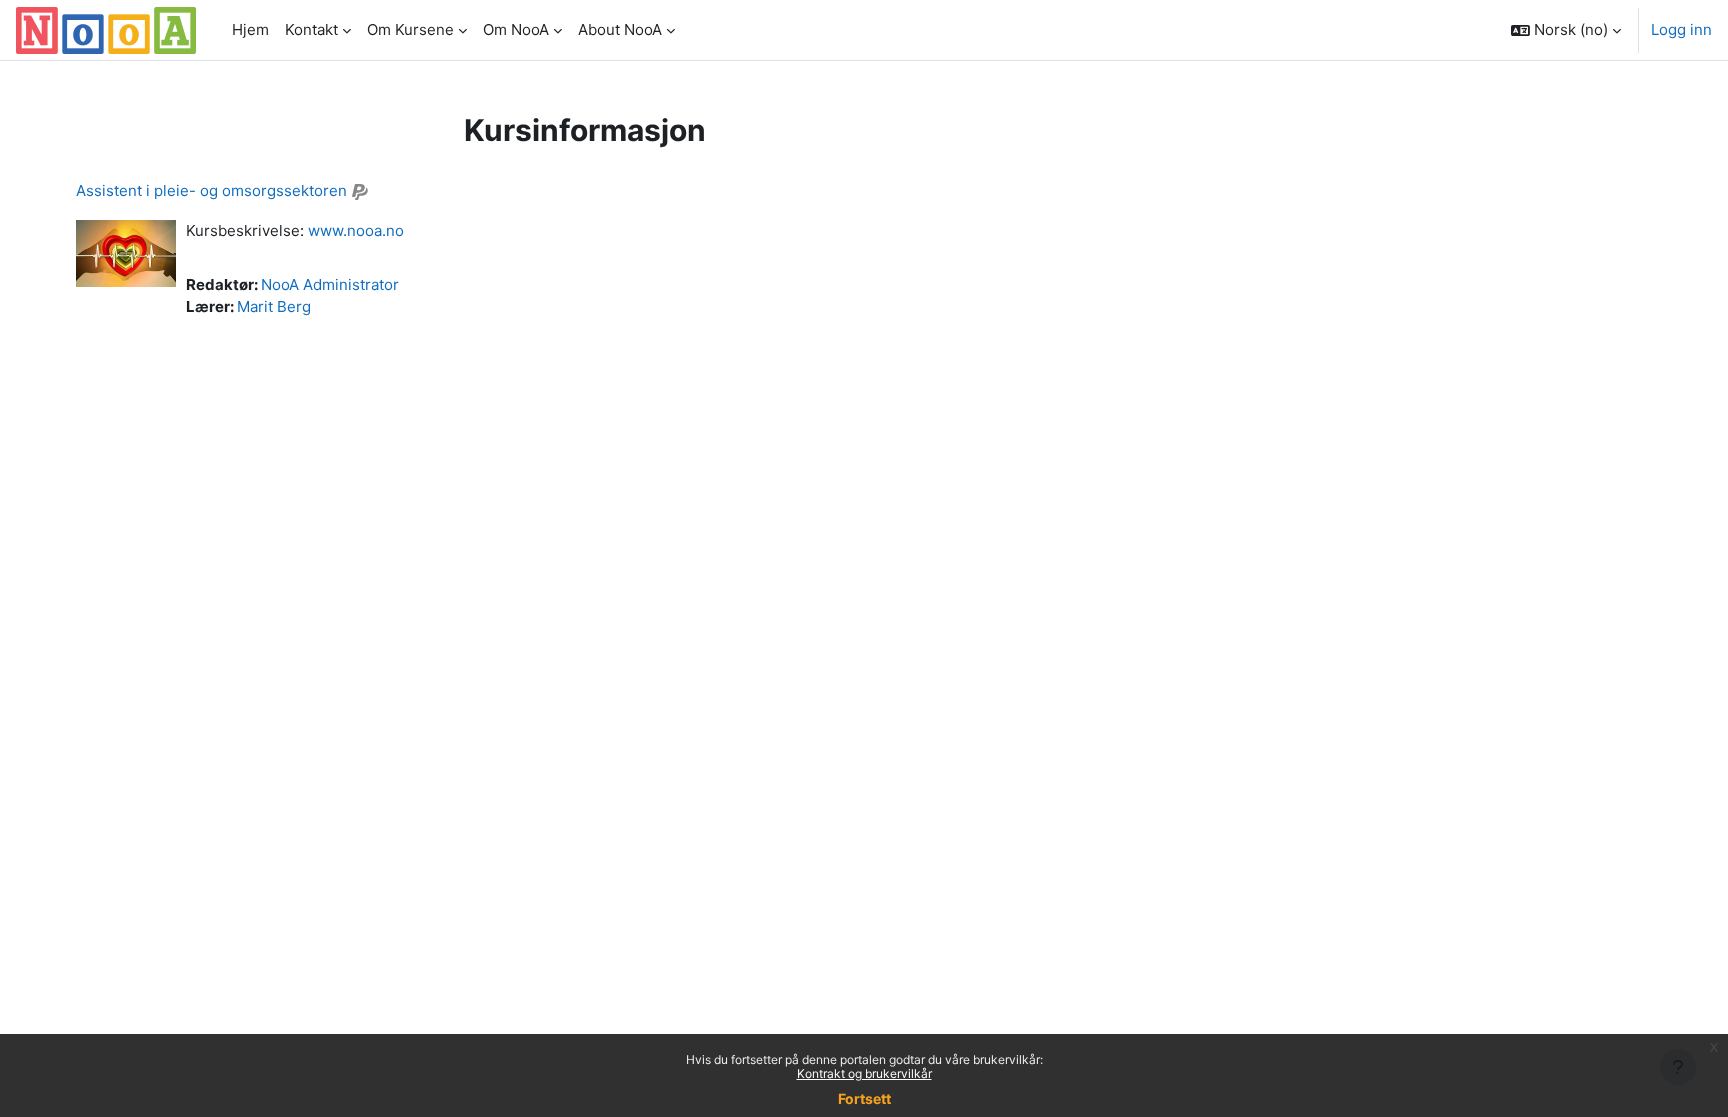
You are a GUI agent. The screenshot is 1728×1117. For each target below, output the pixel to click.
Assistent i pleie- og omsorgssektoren (211, 190)
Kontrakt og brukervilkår (864, 1073)
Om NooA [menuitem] (516, 29)
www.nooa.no (356, 230)
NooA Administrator (330, 284)
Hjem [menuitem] (250, 29)
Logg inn (1681, 29)
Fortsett (864, 1098)
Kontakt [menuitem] (311, 29)
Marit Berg (274, 306)
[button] (1566, 30)
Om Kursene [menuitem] (410, 29)
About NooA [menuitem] (620, 29)
